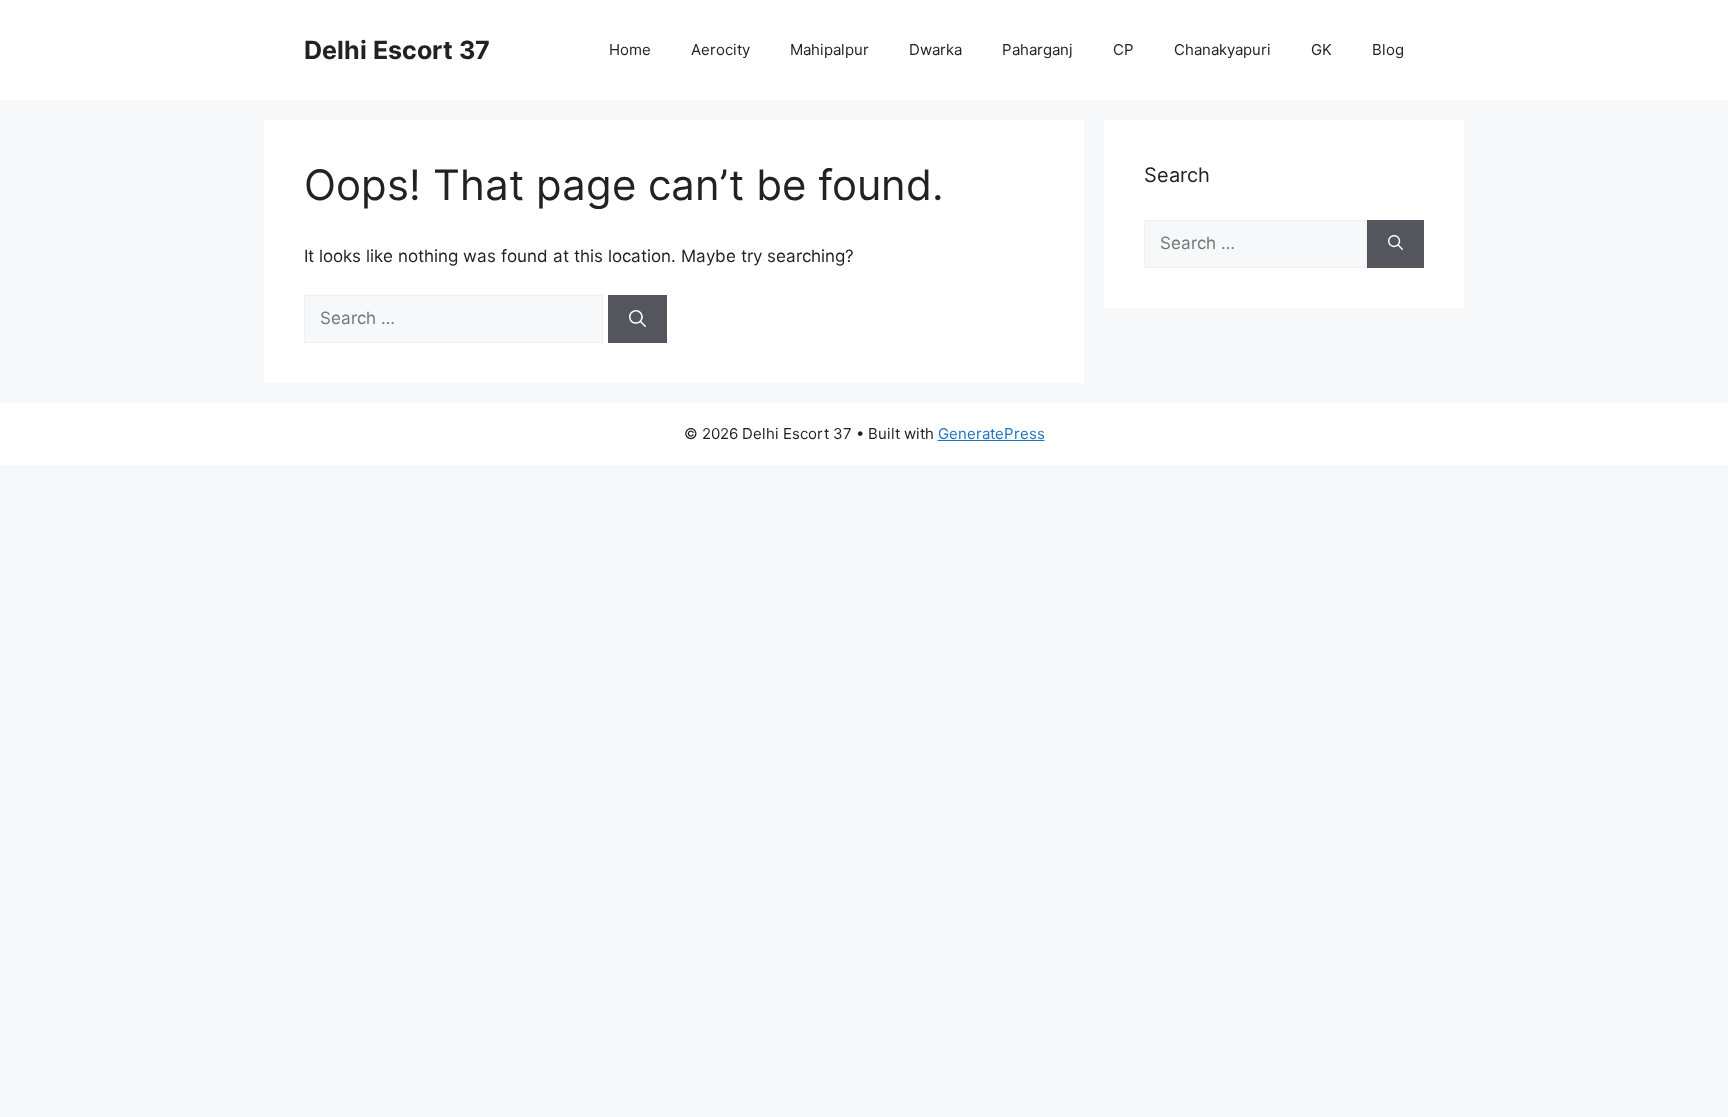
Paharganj (1037, 49)
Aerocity (720, 49)
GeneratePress (991, 433)
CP (1123, 49)
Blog (1388, 49)
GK (1321, 49)
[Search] (637, 319)
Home (630, 49)
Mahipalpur (829, 49)
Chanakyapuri (1222, 49)
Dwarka (935, 49)
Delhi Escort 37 (397, 50)
